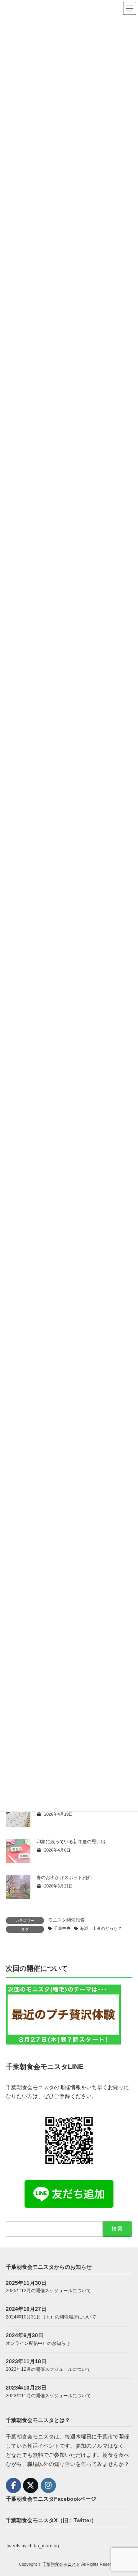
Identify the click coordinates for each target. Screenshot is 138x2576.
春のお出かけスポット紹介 (64, 1878)
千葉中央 (62, 1928)
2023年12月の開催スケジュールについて (48, 2370)
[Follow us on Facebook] (13, 2485)
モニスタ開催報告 (66, 1920)
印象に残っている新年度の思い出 (71, 1842)
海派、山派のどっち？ (101, 1928)
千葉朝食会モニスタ (61, 2565)
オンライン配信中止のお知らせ (38, 2343)
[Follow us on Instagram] (48, 2485)
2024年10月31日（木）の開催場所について (51, 2317)
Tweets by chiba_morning (32, 2546)
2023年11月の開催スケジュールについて (48, 2396)
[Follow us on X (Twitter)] (31, 2485)
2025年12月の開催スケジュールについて (48, 2291)
